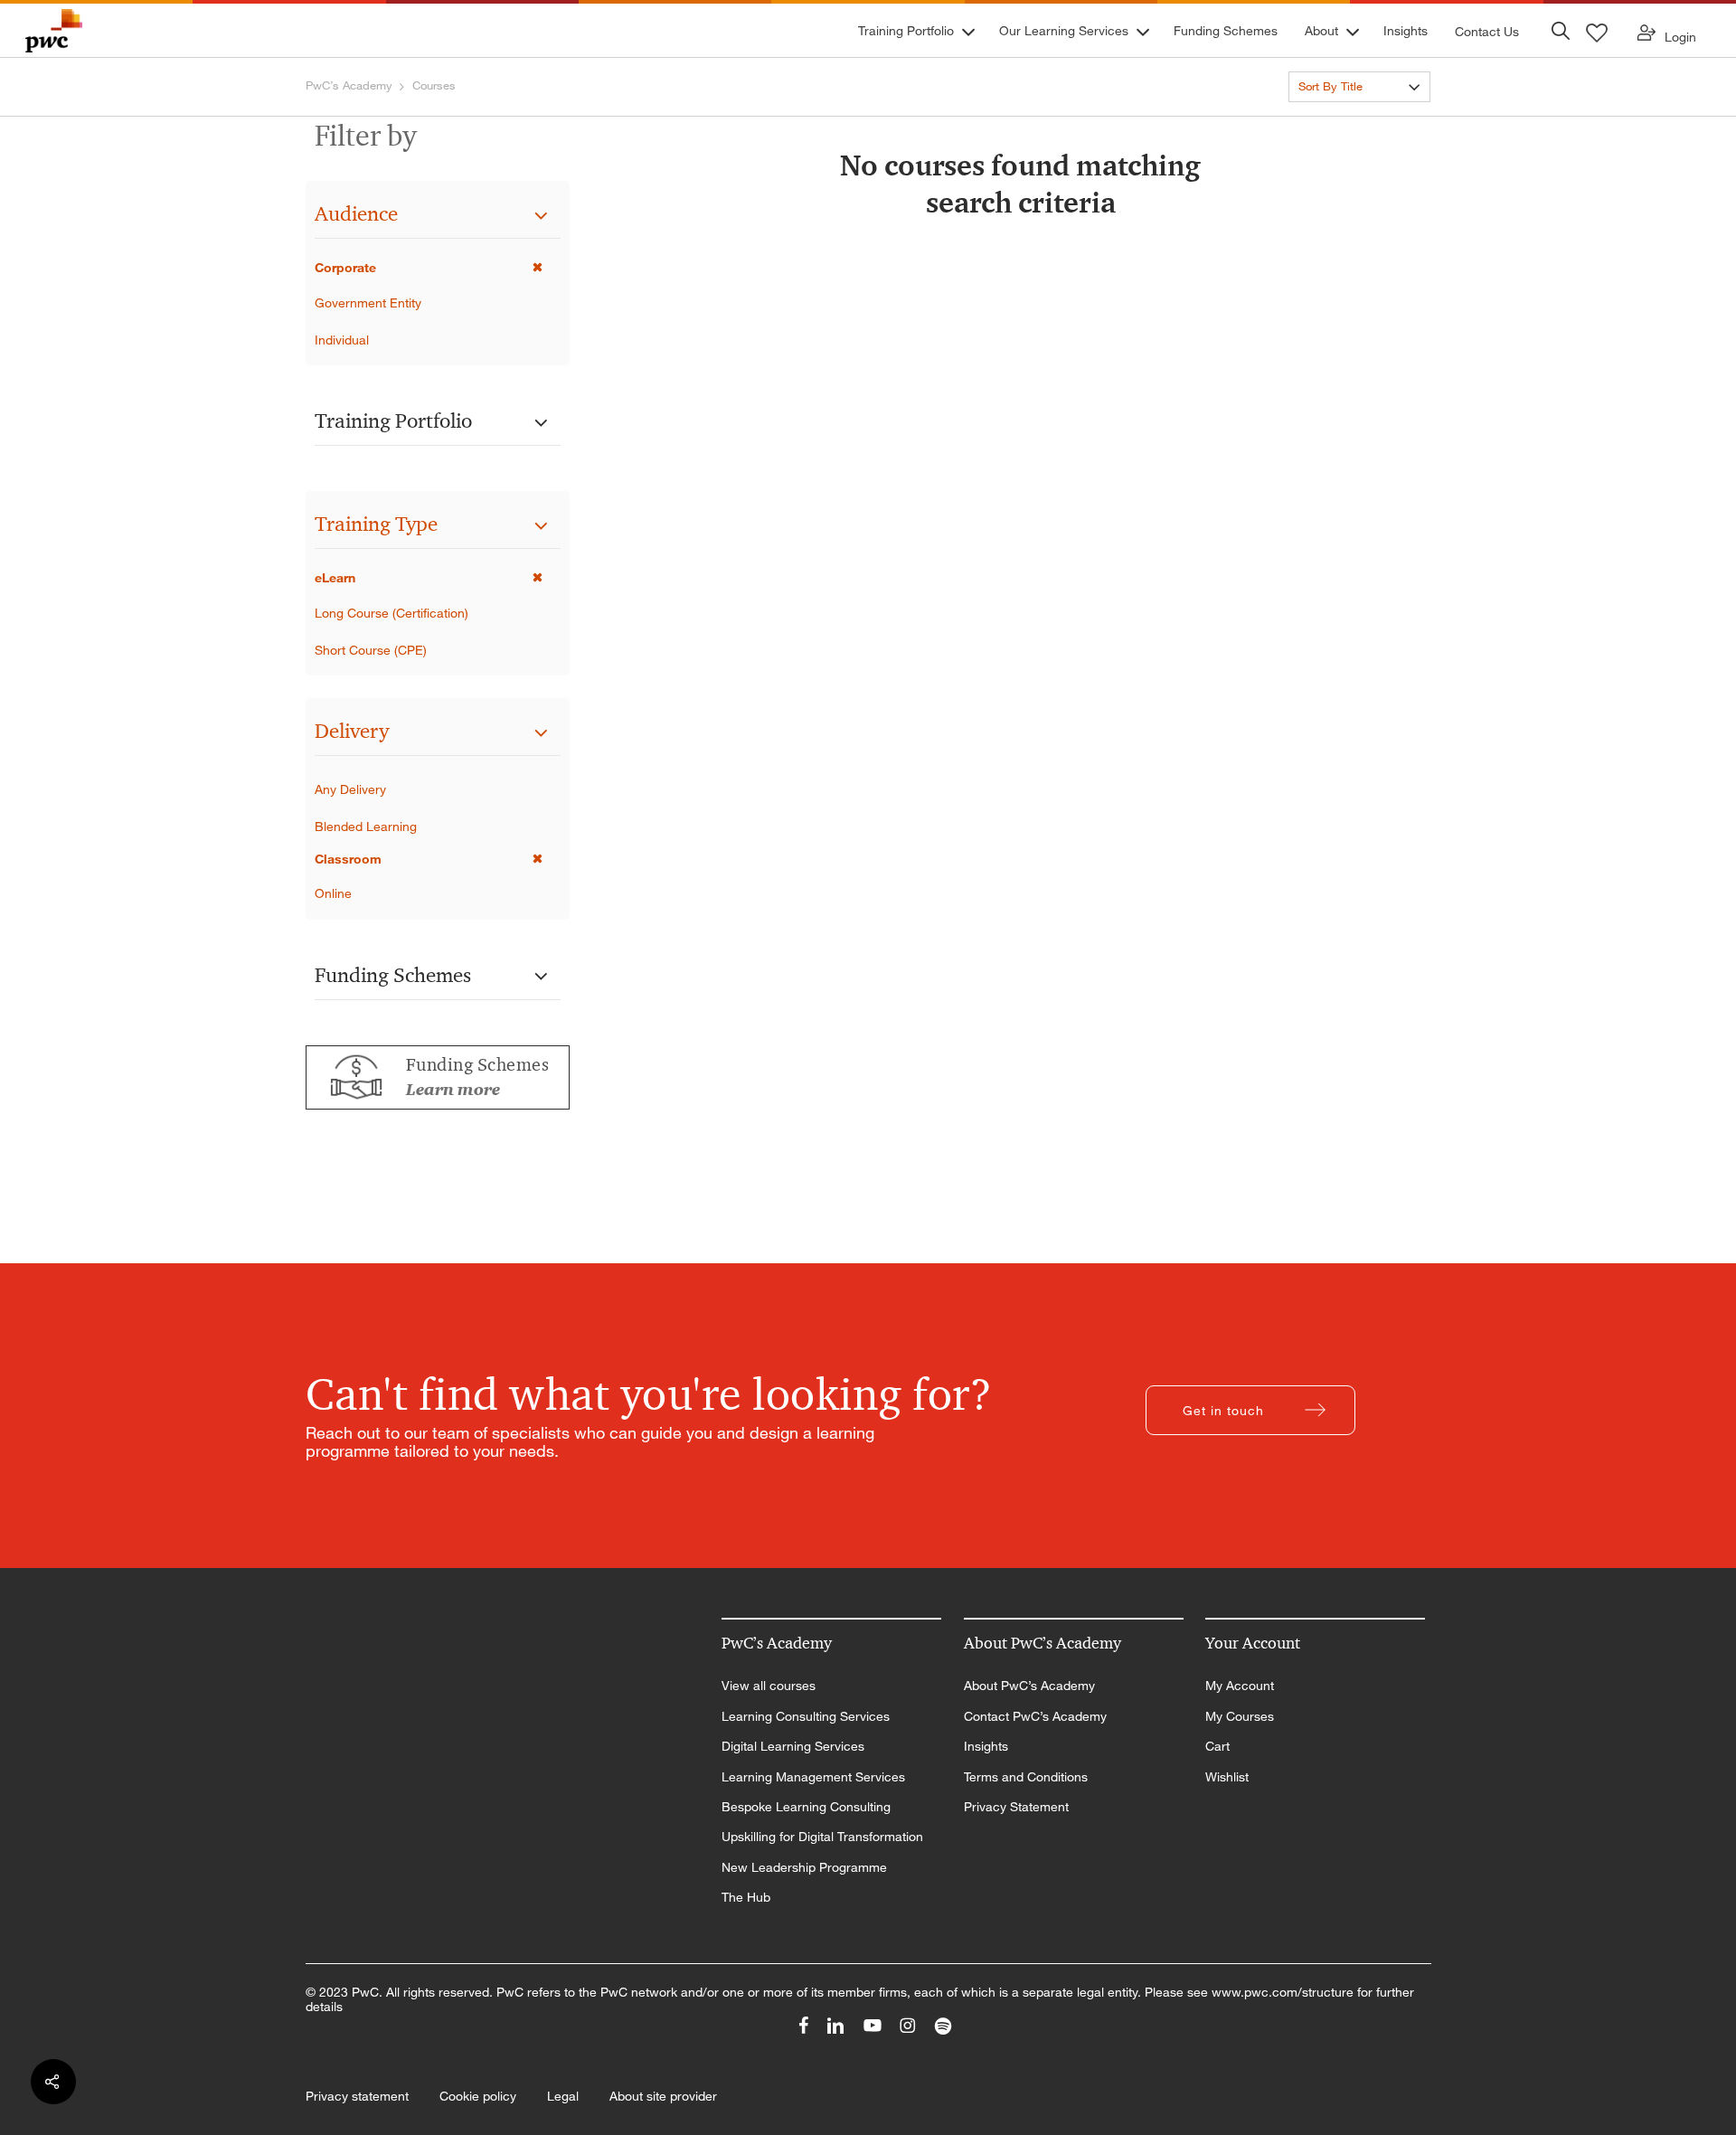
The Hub (746, 1897)
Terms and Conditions (1026, 1777)
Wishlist (1227, 1777)
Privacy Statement (1016, 1807)
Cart (1217, 1746)
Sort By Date (1332, 119)
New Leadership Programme (804, 1867)
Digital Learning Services (793, 1746)
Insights (986, 1746)
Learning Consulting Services (806, 1716)
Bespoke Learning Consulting (806, 1807)
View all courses (769, 1686)
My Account (1240, 1686)
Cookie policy (478, 2096)
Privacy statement (357, 2096)
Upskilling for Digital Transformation (822, 1837)
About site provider (663, 2096)
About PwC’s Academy (1029, 1686)
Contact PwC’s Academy (1035, 1716)
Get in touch (1223, 1410)
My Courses (1240, 1716)
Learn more (453, 1090)
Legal (563, 2096)
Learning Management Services (813, 1777)
